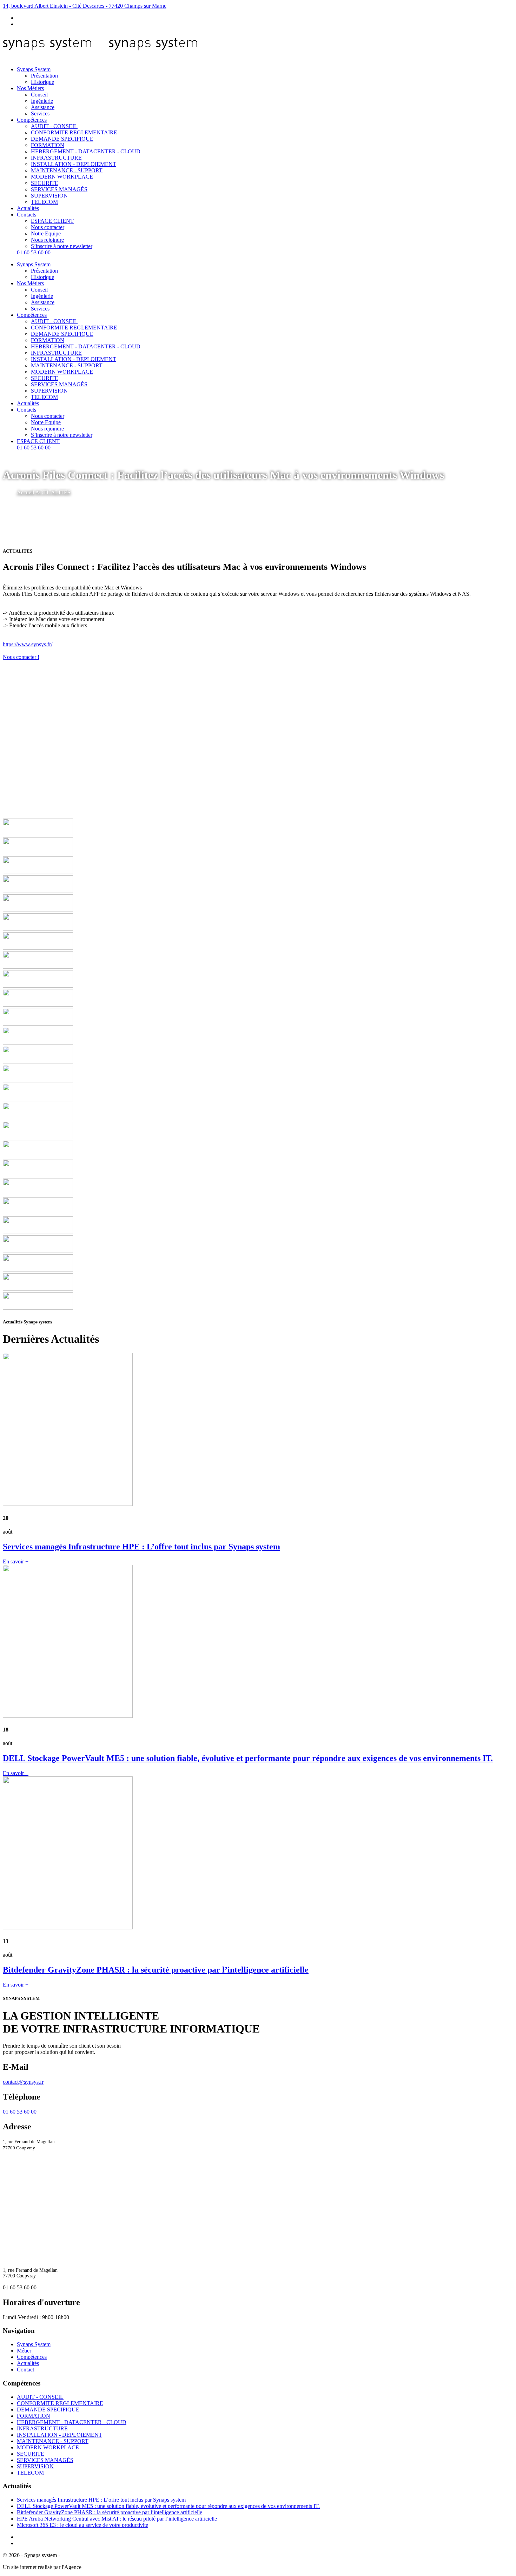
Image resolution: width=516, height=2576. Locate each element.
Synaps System (34, 69)
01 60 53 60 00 (34, 252)
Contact (25, 2370)
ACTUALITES (53, 492)
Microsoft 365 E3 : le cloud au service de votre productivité (82, 2525)
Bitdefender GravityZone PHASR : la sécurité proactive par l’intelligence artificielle (110, 2512)
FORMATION (48, 145)
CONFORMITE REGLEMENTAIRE (74, 132)
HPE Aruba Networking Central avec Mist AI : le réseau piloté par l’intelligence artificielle (117, 2519)
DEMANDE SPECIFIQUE (62, 139)
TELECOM (44, 202)
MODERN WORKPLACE (62, 177)
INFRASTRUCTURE (56, 158)
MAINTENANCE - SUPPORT (67, 170)
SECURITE (45, 183)
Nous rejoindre (47, 240)
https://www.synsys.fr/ (28, 644)
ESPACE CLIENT (52, 221)
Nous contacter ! (21, 657)
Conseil (39, 95)
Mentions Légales (81, 2555)
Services (40, 114)
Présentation (44, 76)
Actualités (28, 208)
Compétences (32, 120)
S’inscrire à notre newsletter (62, 246)
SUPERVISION (49, 196)
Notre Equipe (46, 233)
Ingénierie (42, 101)
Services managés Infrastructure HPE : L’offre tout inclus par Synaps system (101, 2500)
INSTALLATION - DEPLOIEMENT (74, 164)
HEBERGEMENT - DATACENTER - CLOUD (86, 151)
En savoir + (16, 1561)
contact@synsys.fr (23, 2082)
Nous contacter (48, 227)
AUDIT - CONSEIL (54, 126)
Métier (24, 2351)
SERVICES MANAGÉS (59, 189)
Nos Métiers (30, 88)
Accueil (26, 492)
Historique (42, 82)
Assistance (43, 107)
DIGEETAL (97, 2567)
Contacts (27, 215)
